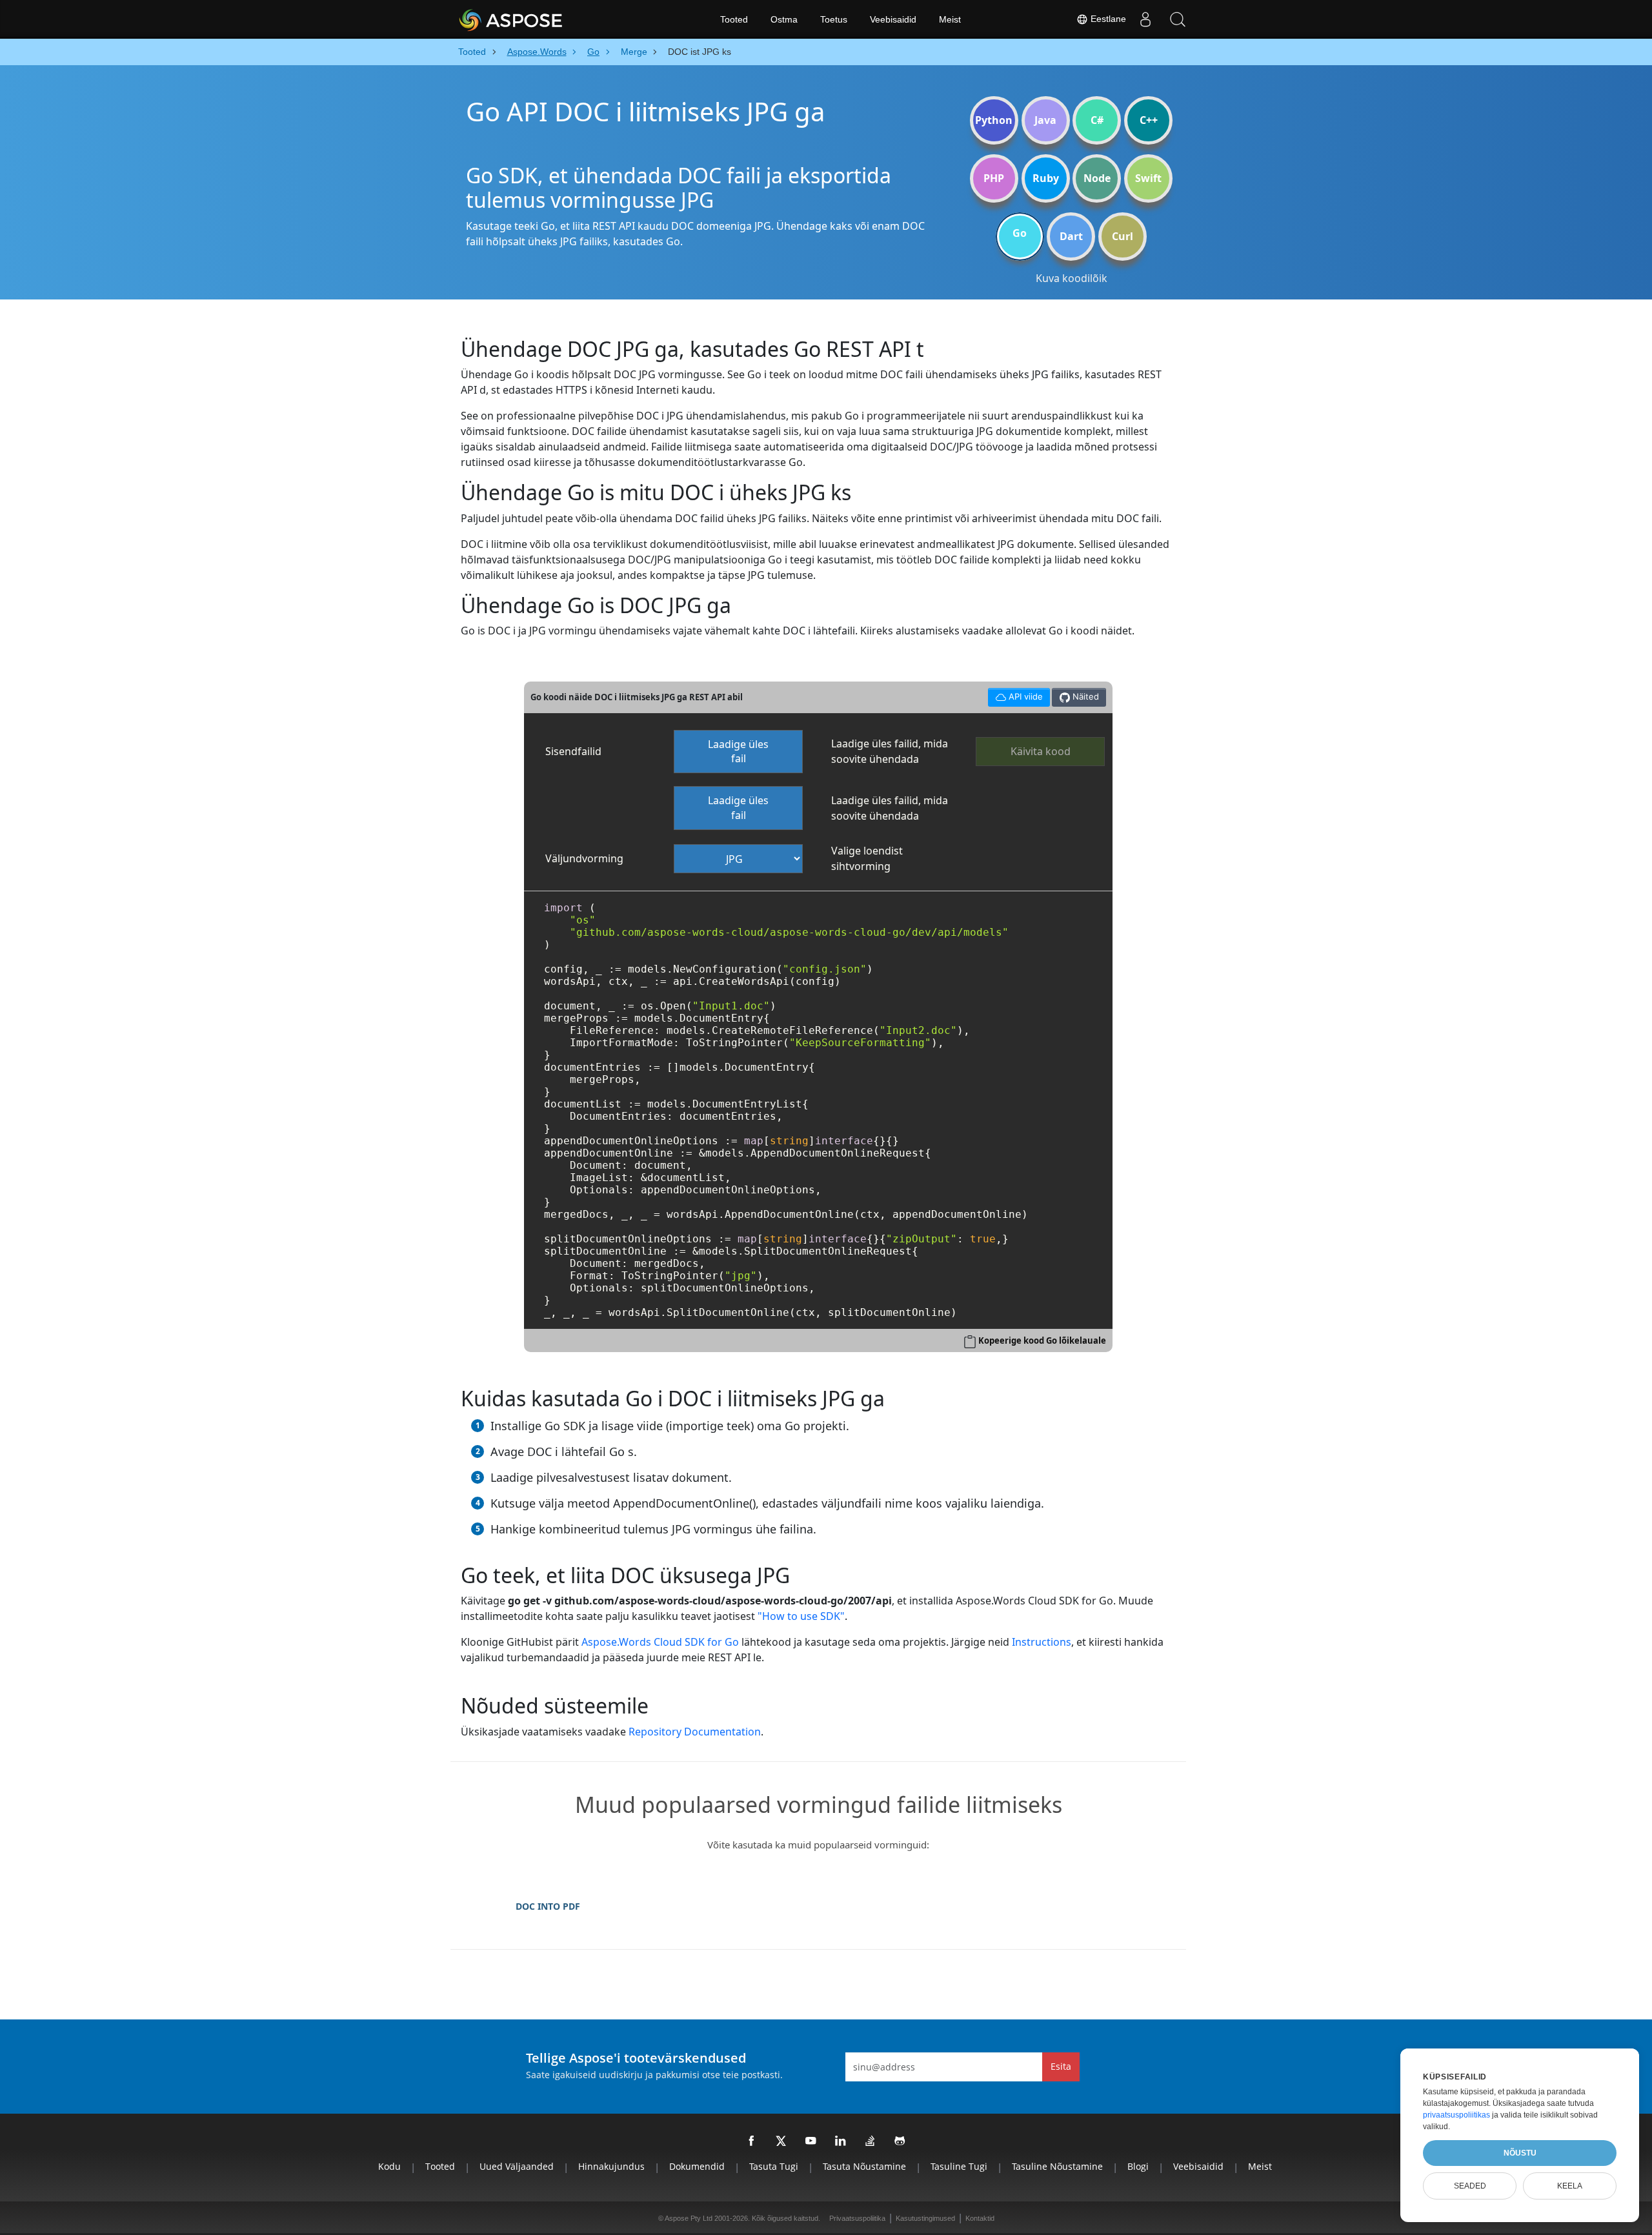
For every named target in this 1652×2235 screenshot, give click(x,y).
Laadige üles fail (738, 752)
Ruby (1046, 178)
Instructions (1042, 1642)
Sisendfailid (573, 751)
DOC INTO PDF (548, 1906)
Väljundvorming (584, 858)
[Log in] (1145, 19)
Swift (1148, 178)
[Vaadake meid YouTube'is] (811, 2141)
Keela (1570, 2186)
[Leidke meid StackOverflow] (871, 2141)
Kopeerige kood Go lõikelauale (1042, 1340)
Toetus (834, 19)
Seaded (1470, 2186)
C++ (1149, 120)
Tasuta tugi (774, 2166)
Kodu (389, 2166)
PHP (994, 178)
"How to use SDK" (801, 1616)
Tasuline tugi (959, 2166)
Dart (1071, 236)
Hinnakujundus (611, 2166)
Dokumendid (697, 2166)
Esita (1061, 2066)
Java (1045, 120)
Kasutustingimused (925, 2218)
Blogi (1138, 2166)
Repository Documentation (695, 1732)
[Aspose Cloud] (545, 19)
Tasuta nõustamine (864, 2166)
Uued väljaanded (517, 2166)
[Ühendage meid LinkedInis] (841, 2141)
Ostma (784, 19)
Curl (1123, 236)
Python (994, 120)
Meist (950, 19)
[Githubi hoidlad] (900, 2141)
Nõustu (1520, 2153)
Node (1097, 178)
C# (1097, 120)
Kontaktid (980, 2218)
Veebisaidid (893, 19)
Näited (1084, 696)
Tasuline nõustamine (1057, 2166)
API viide (1015, 695)
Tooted (734, 19)
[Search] (1178, 19)
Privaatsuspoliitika (857, 2218)
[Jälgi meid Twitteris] (781, 2141)
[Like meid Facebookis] (752, 2141)
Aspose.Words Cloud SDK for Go (660, 1642)
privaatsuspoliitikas (1456, 2115)
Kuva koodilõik (1072, 278)
